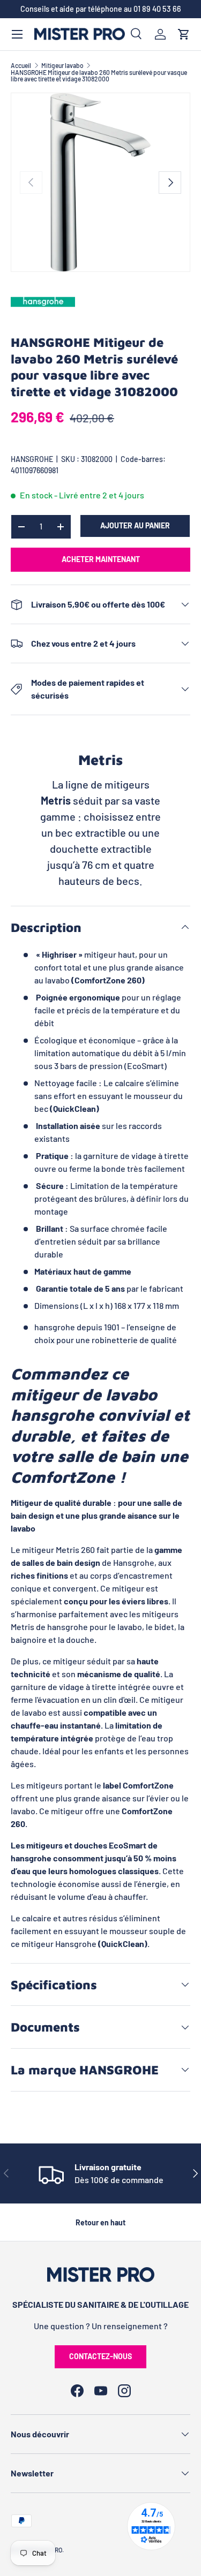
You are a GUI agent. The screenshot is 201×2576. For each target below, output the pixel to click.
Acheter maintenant (101, 559)
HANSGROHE (32, 459)
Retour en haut (100, 2222)
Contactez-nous (100, 2356)
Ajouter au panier (135, 525)
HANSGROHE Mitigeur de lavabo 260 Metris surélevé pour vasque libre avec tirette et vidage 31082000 (99, 75)
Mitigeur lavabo (62, 65)
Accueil (21, 65)
